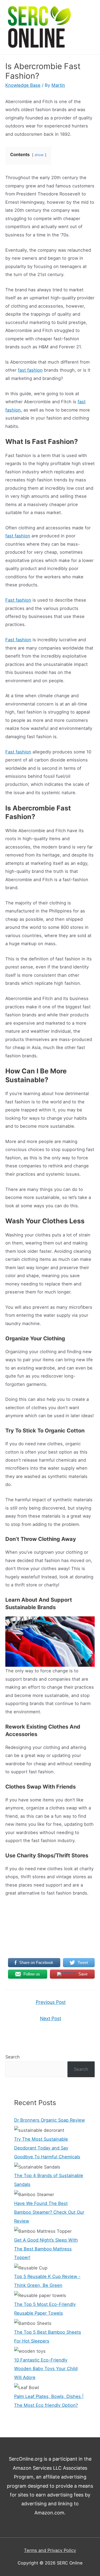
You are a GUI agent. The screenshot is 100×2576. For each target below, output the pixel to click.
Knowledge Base (23, 85)
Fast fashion (18, 600)
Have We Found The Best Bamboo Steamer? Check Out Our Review (49, 2212)
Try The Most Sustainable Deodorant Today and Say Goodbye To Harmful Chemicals (47, 2148)
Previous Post (51, 2002)
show (39, 155)
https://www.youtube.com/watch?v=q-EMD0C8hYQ (50, 1907)
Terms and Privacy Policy (50, 2550)
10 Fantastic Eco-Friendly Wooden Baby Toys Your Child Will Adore (46, 2369)
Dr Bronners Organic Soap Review (49, 2120)
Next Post (51, 2018)
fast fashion (30, 370)
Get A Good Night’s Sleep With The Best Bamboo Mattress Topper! (46, 2249)
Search (13, 2057)
